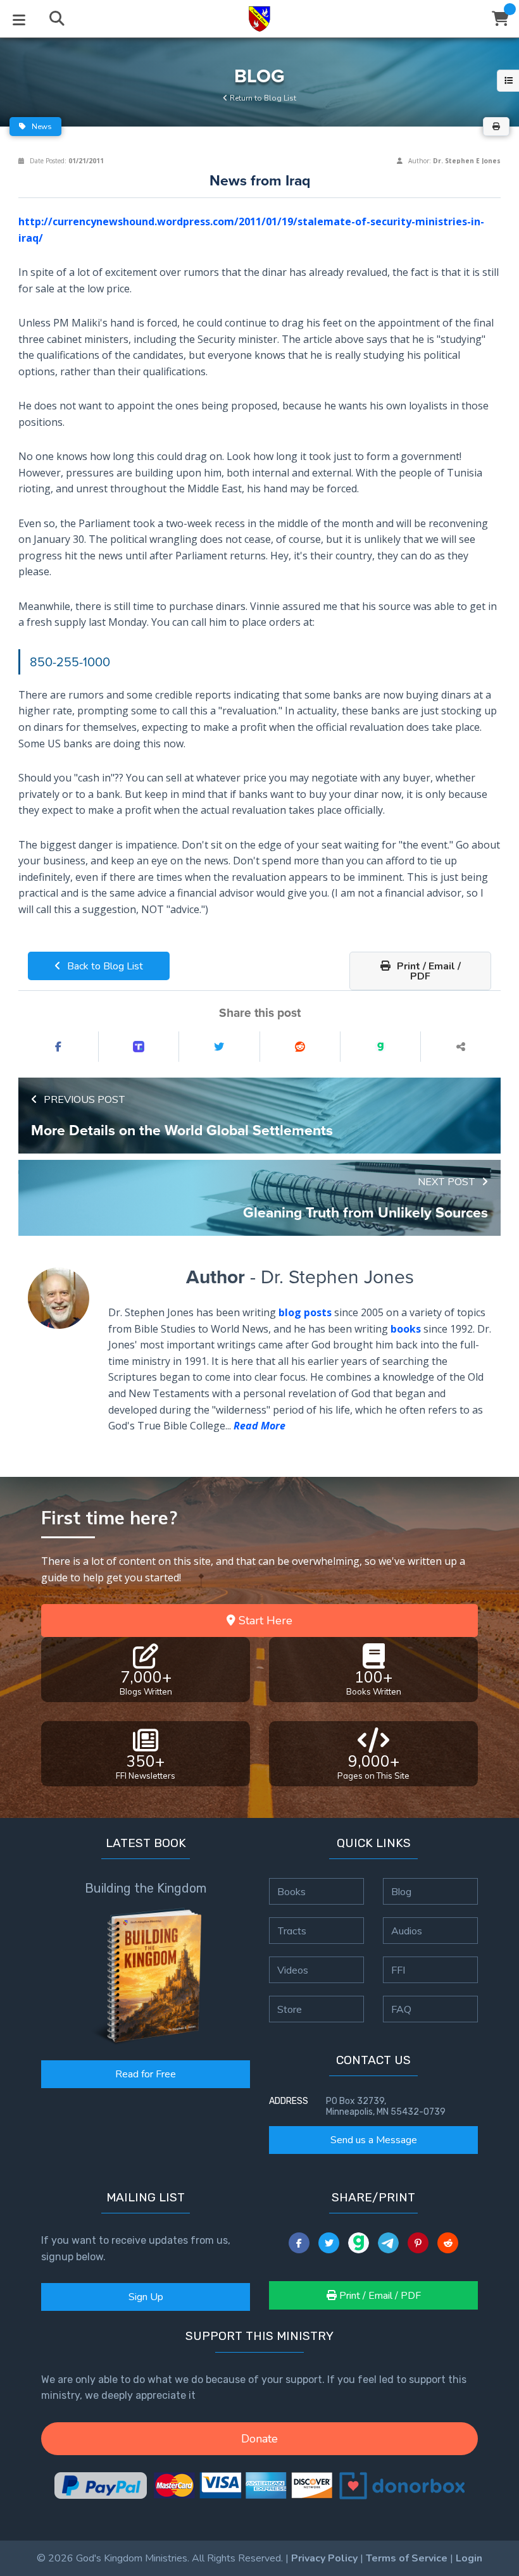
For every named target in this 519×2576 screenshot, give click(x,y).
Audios (407, 1931)
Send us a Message (374, 2140)
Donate (259, 2439)
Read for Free (146, 2074)
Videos (293, 1970)
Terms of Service (407, 2558)
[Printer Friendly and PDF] (496, 127)
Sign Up (146, 2297)
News (41, 127)
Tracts (292, 1931)
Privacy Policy (324, 2558)
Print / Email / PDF (428, 971)
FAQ (401, 2009)
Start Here (264, 1621)
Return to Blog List (262, 98)
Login (469, 2558)
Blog (401, 1891)
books (406, 1329)
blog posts (305, 1312)
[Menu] (19, 19)
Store (290, 2009)
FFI (398, 1970)
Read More (259, 1426)
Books (291, 1891)
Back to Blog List (104, 966)
